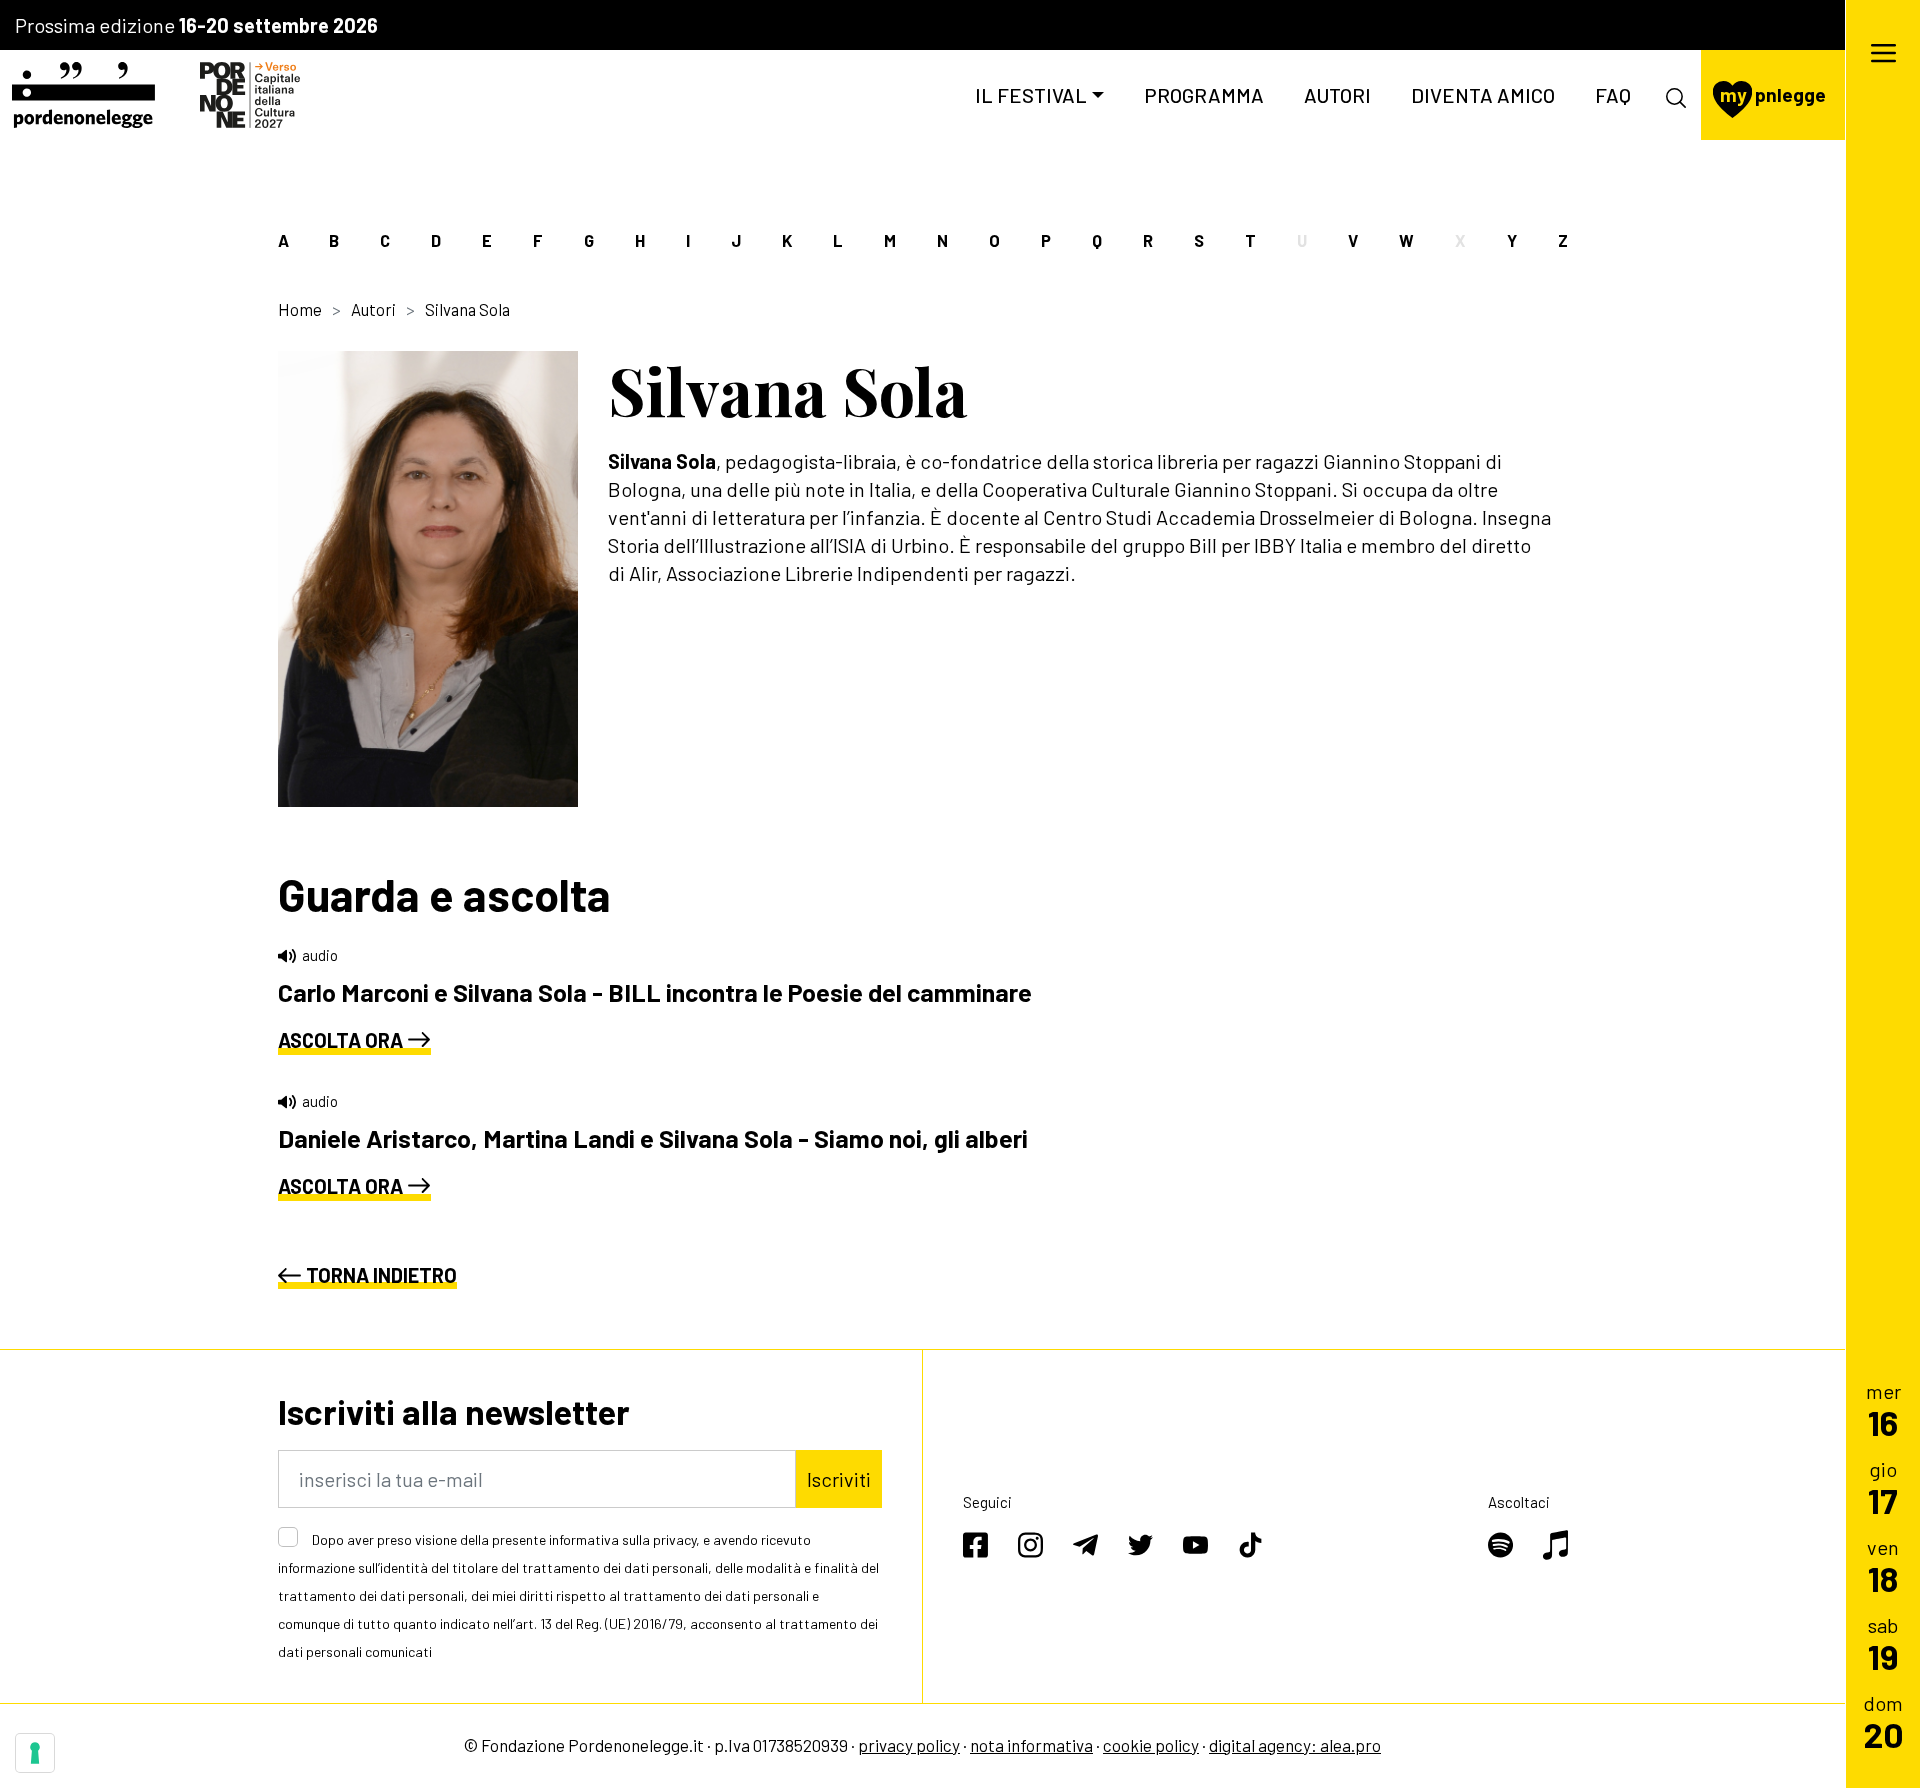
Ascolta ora (340, 1040)
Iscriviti (839, 1479)
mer (1883, 1409)
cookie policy (1151, 1745)
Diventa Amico (1483, 95)
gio (1883, 1487)
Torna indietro (381, 1275)
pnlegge (1773, 94)
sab (1883, 1643)
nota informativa (1031, 1745)
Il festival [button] (1031, 95)
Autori (1337, 95)
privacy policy (909, 1745)
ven (1883, 1565)
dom (1883, 1721)
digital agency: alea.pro (1295, 1745)
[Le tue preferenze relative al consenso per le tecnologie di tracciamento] (35, 1753)
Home (300, 309)
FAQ (1613, 95)
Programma (1204, 95)
